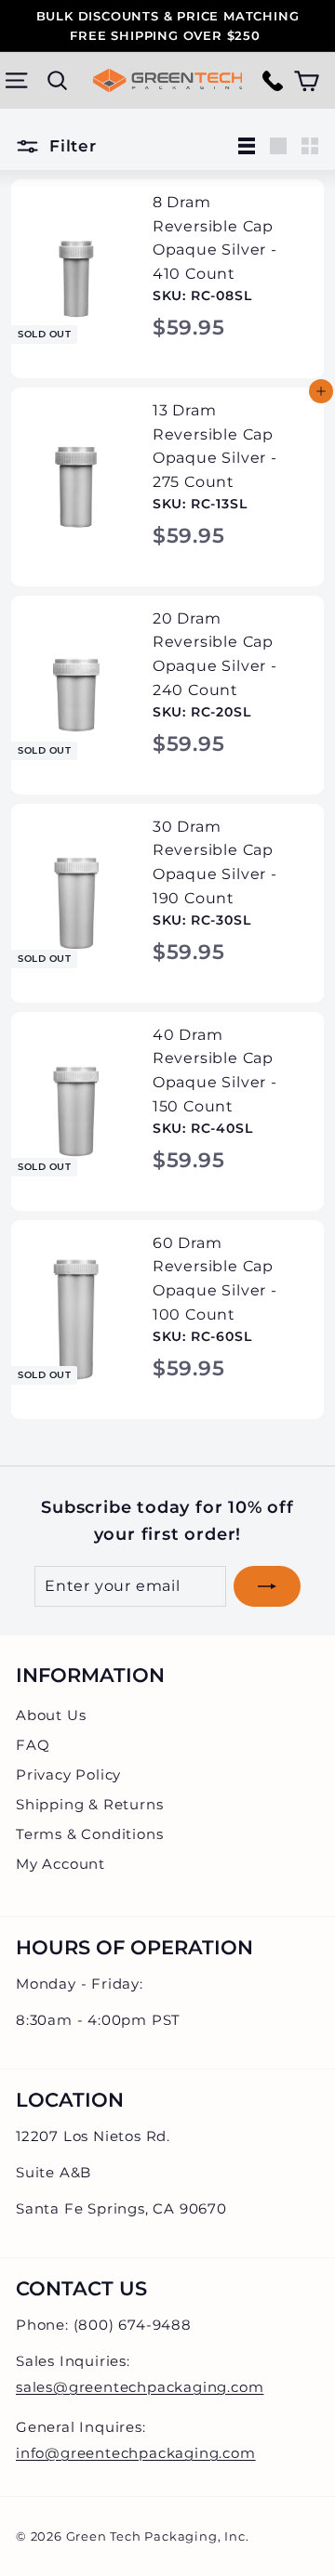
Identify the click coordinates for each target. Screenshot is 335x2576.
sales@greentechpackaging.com (140, 2387)
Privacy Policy (68, 1774)
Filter (70, 146)
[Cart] (307, 80)
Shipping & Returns (89, 1804)
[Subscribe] (267, 1586)
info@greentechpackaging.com (136, 2453)
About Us (51, 1715)
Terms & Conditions (89, 1834)
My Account (60, 1864)
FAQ (33, 1745)
